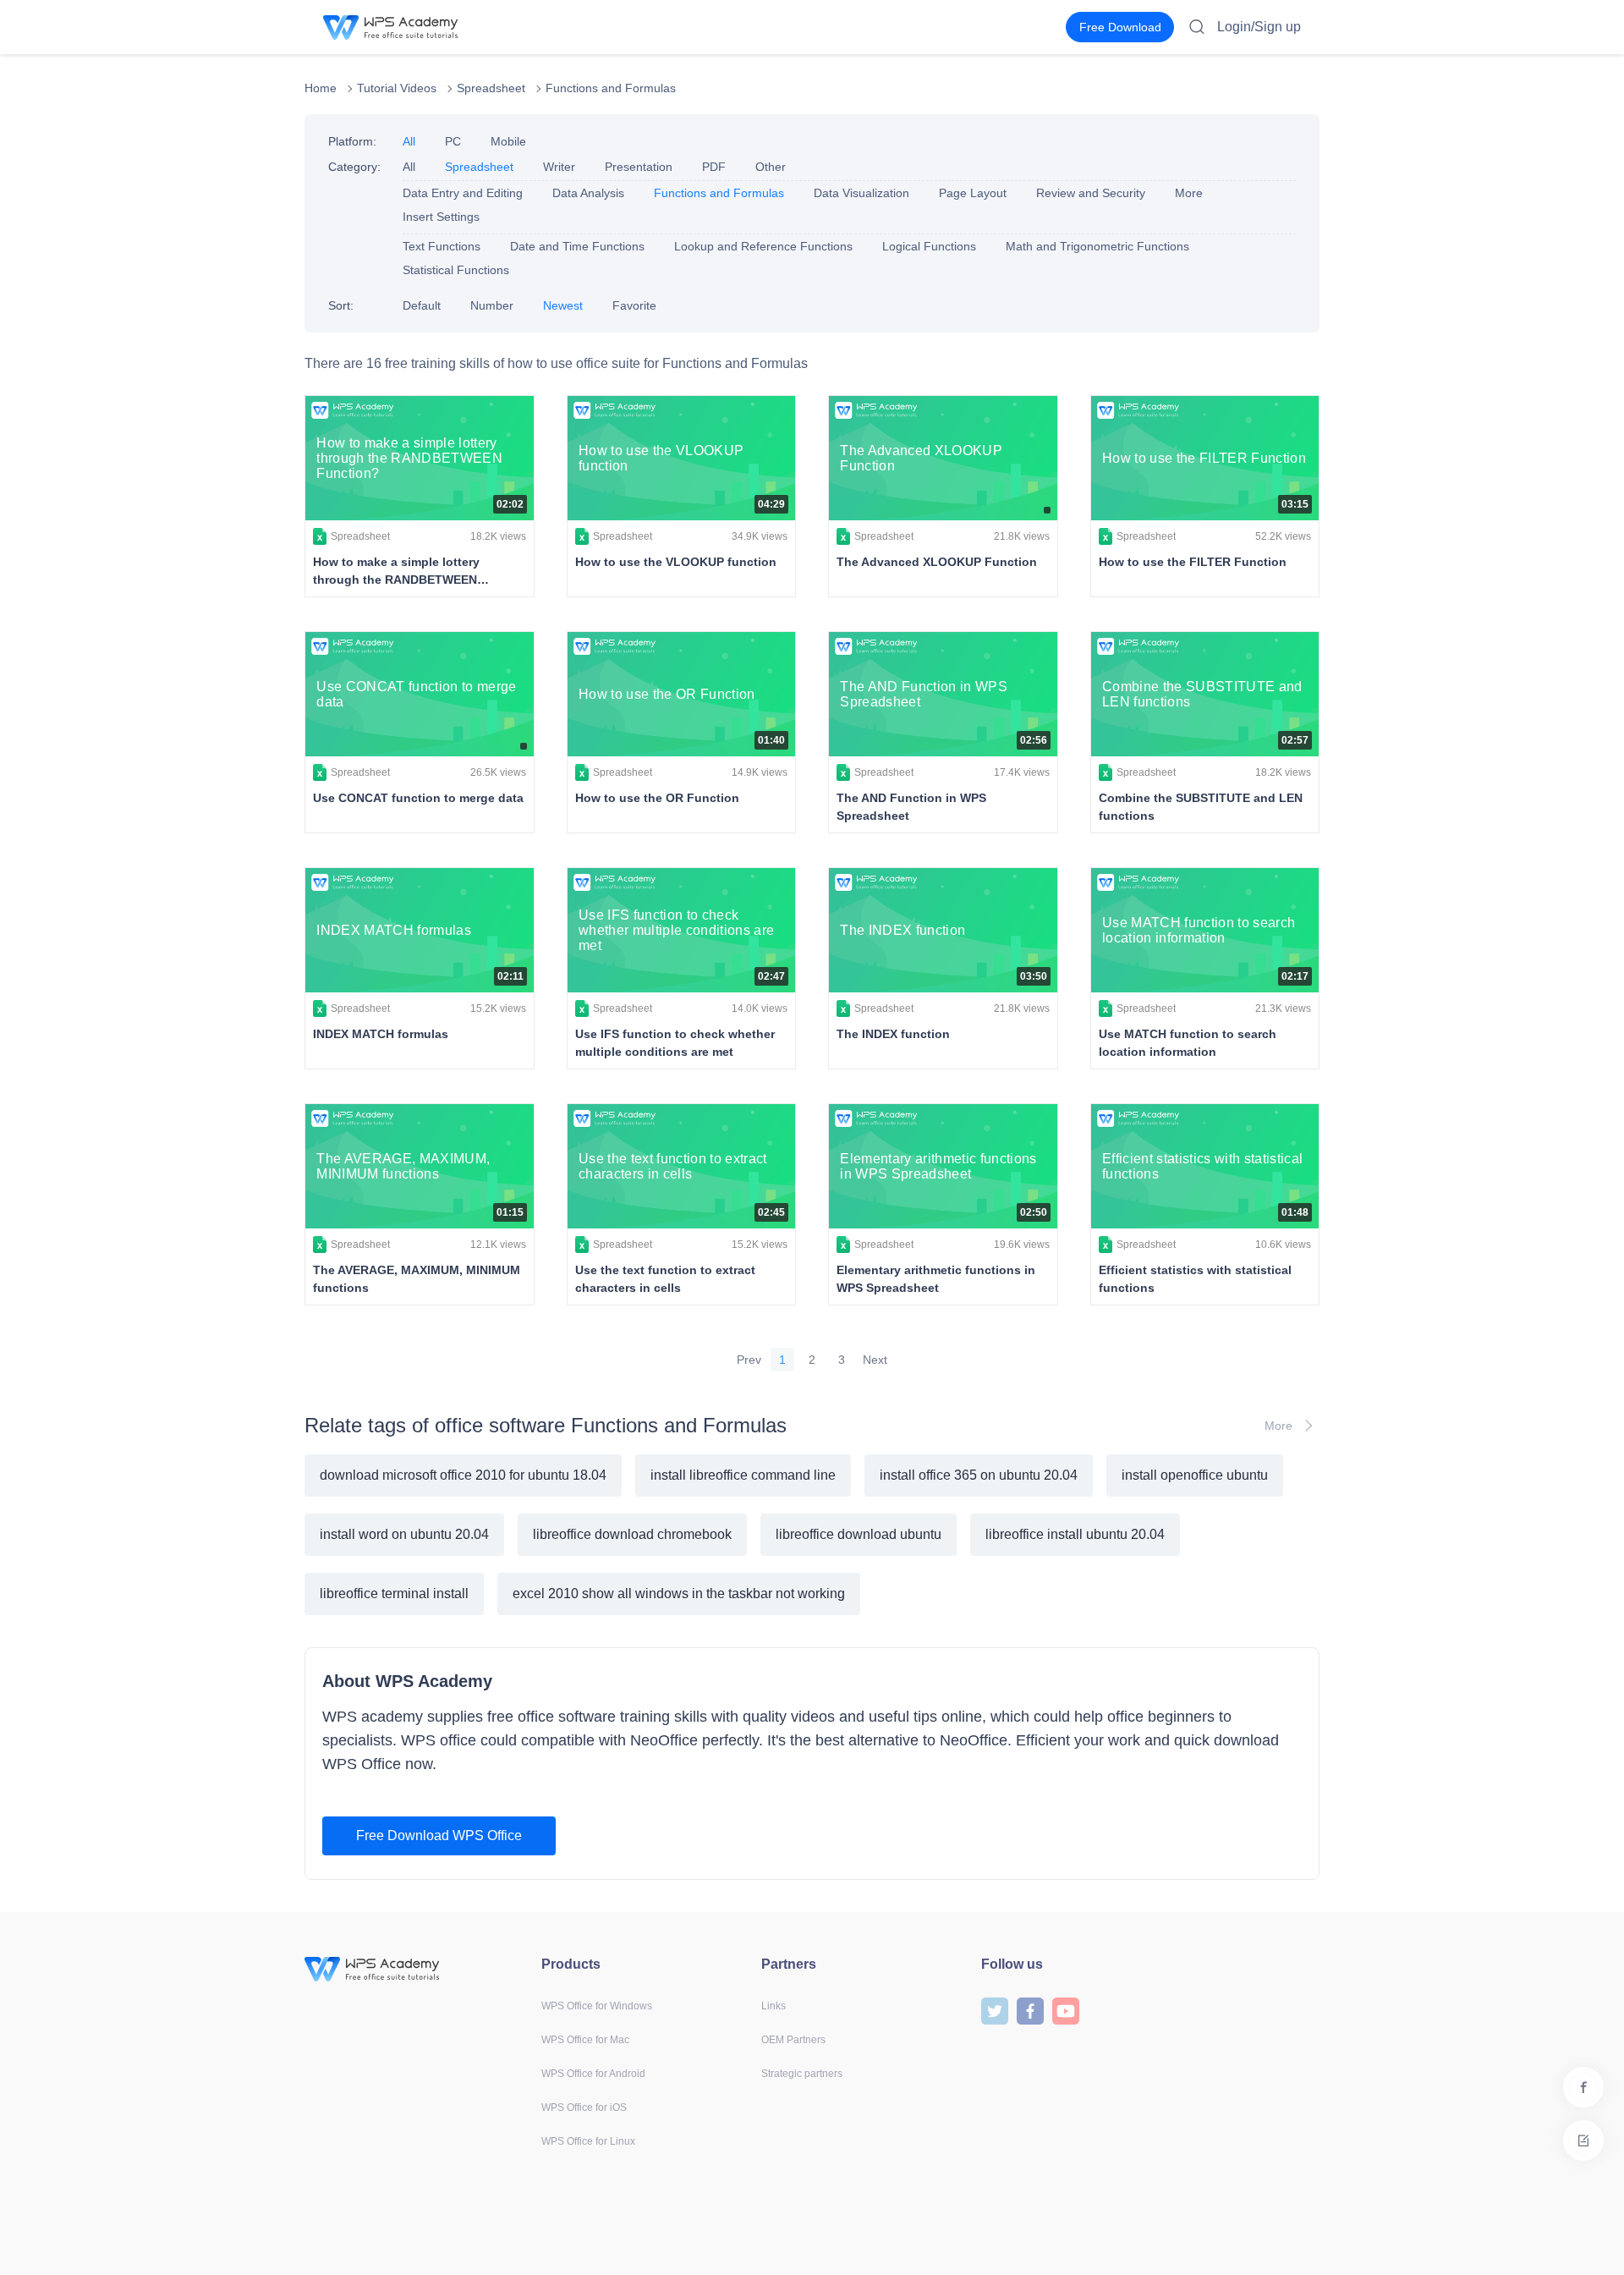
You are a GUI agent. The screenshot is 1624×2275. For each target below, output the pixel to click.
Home (321, 88)
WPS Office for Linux (588, 2141)
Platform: (352, 141)
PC (453, 141)
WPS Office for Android (593, 2074)
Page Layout (973, 193)
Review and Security (1091, 193)
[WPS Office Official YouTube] (1066, 2010)
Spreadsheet (491, 88)
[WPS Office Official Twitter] (995, 2010)
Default (422, 305)
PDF (714, 167)
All (409, 141)
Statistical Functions (456, 270)
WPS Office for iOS (584, 2107)
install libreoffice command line (743, 1475)
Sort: (341, 305)
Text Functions (442, 246)
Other (771, 167)
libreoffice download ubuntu (859, 1534)
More (1189, 193)
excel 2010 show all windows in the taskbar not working (679, 1594)
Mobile (508, 141)
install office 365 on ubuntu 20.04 (979, 1475)
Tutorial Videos (397, 88)
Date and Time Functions (577, 246)
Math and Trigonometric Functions (1097, 246)
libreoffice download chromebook (632, 1534)
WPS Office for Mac (585, 2040)
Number (492, 305)
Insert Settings (441, 217)
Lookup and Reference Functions (763, 246)
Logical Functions (929, 246)
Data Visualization (861, 193)
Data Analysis (588, 193)
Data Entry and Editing (463, 193)
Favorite (634, 305)
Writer (559, 167)
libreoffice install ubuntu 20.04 (1075, 1534)
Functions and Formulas (611, 88)
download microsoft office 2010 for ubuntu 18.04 (463, 1475)
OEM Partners (793, 2040)
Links (774, 2006)
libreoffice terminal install (394, 1594)
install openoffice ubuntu (1195, 1475)
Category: (354, 167)
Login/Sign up (1259, 27)
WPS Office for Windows (597, 2006)
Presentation (639, 167)
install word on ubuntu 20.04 (404, 1534)
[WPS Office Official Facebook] (1030, 2010)
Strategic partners (802, 2074)
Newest (563, 305)
